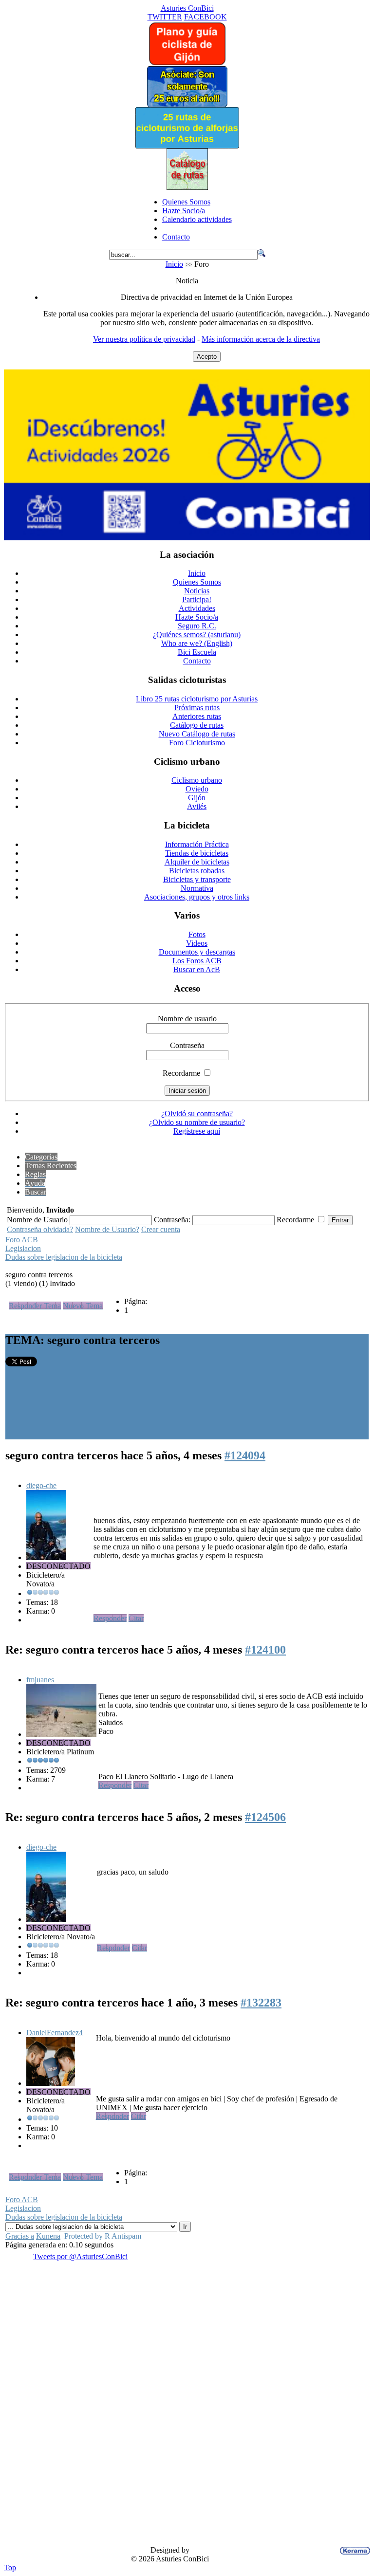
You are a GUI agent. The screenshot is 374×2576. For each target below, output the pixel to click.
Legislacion (23, 1248)
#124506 (265, 1817)
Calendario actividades (197, 219)
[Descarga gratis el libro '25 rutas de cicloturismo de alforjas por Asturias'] (187, 146)
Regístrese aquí (197, 1131)
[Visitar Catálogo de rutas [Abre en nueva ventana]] (187, 187)
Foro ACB (22, 1240)
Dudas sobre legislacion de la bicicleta (64, 1257)
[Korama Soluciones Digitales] (353, 2551)
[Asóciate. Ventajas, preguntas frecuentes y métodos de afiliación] (187, 104)
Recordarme (181, 1073)
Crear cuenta (161, 1229)
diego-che (41, 1485)
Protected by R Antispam (103, 2236)
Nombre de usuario (187, 1019)
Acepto (207, 357)
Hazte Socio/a (184, 211)
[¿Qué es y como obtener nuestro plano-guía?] (187, 63)
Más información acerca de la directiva (261, 339)
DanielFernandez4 (55, 2033)
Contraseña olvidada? (40, 1229)
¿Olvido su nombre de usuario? (197, 1122)
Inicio (174, 264)
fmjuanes (40, 1680)
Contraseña (187, 1045)
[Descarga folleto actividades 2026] (187, 538)
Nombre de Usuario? (107, 1229)
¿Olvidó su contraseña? (197, 1113)
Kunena (48, 2236)
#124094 (245, 1455)
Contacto (176, 237)
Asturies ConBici (187, 8)
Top (10, 2567)
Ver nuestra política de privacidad (144, 339)
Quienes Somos (186, 202)
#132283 (261, 2003)
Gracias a (20, 2236)
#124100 (265, 1650)
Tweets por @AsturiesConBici (80, 2256)
